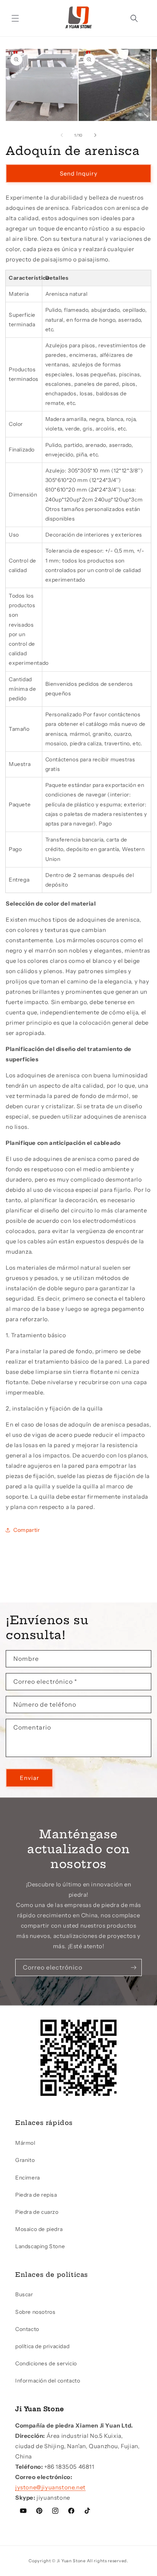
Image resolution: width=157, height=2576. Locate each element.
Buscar (24, 2294)
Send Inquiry (79, 173)
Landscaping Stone (40, 2246)
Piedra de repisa (36, 2195)
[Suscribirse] (133, 1967)
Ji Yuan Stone (71, 2561)
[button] (15, 18)
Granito (25, 2160)
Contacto (27, 2329)
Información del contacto (48, 2381)
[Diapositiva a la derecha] (95, 135)
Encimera (28, 2178)
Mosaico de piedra (39, 2229)
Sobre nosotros (35, 2312)
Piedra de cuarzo (37, 2212)
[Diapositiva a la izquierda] (62, 135)
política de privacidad (42, 2346)
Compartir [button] (26, 1530)
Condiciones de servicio (46, 2363)
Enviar (30, 1778)
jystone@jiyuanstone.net (50, 2487)
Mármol (25, 2143)
